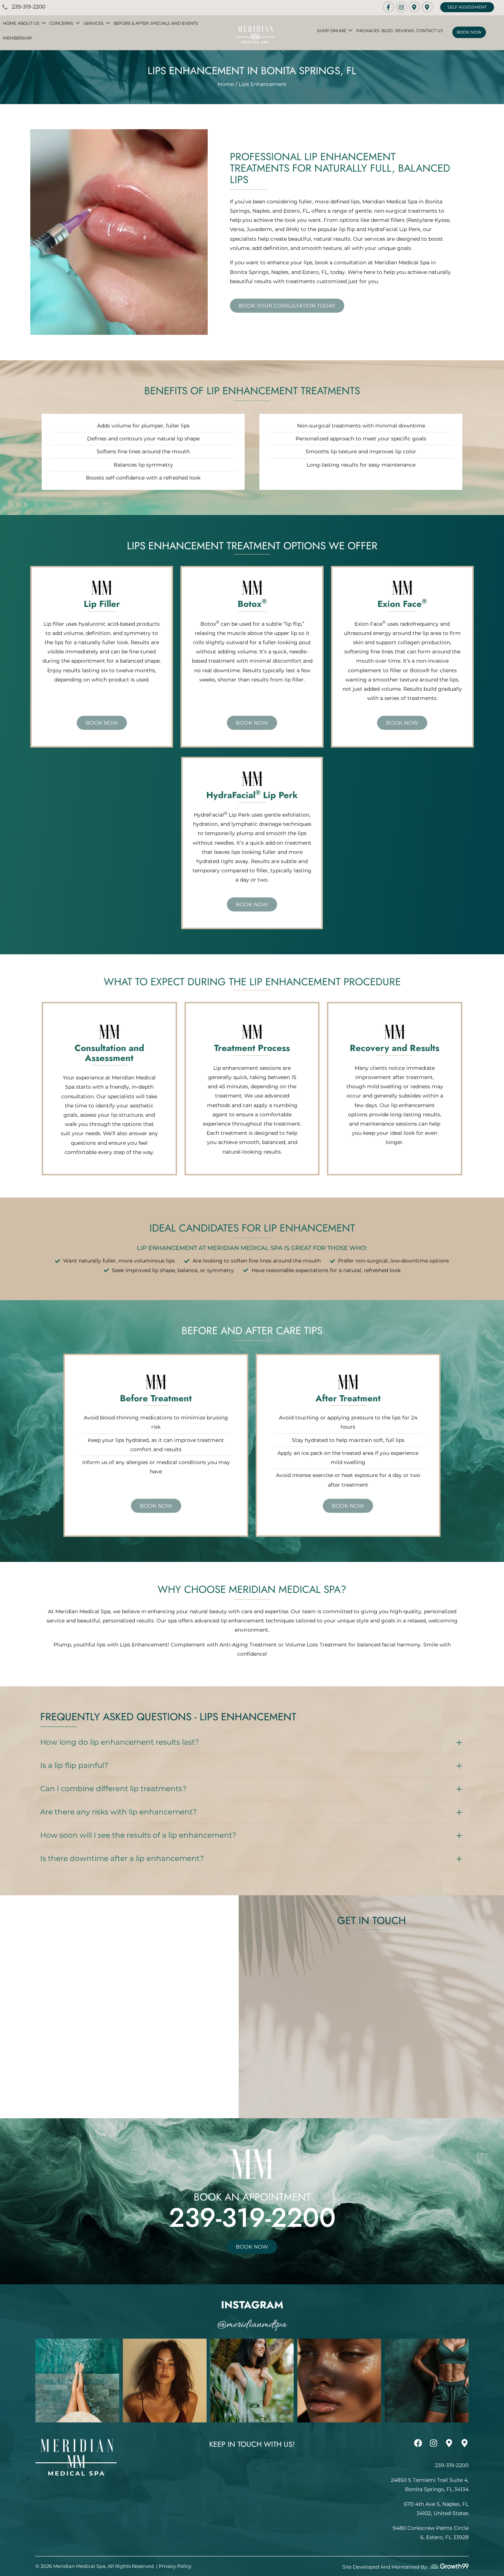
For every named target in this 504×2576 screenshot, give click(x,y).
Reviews (405, 31)
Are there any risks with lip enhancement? (118, 1812)
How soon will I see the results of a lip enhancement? (138, 1835)
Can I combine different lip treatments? (113, 1789)
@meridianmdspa (252, 2325)
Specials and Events (174, 23)
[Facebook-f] (389, 7)
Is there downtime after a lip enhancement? (122, 1858)
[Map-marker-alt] (414, 7)
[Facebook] (418, 2443)
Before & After (131, 23)
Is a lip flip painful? (74, 1765)
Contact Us (430, 31)
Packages (368, 31)
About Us (29, 23)
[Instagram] (401, 7)
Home (10, 23)
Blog (387, 31)
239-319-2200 (252, 2218)
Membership (18, 38)
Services (94, 23)
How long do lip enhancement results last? (120, 1742)
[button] (252, 1742)
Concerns (61, 23)
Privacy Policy (175, 2566)
